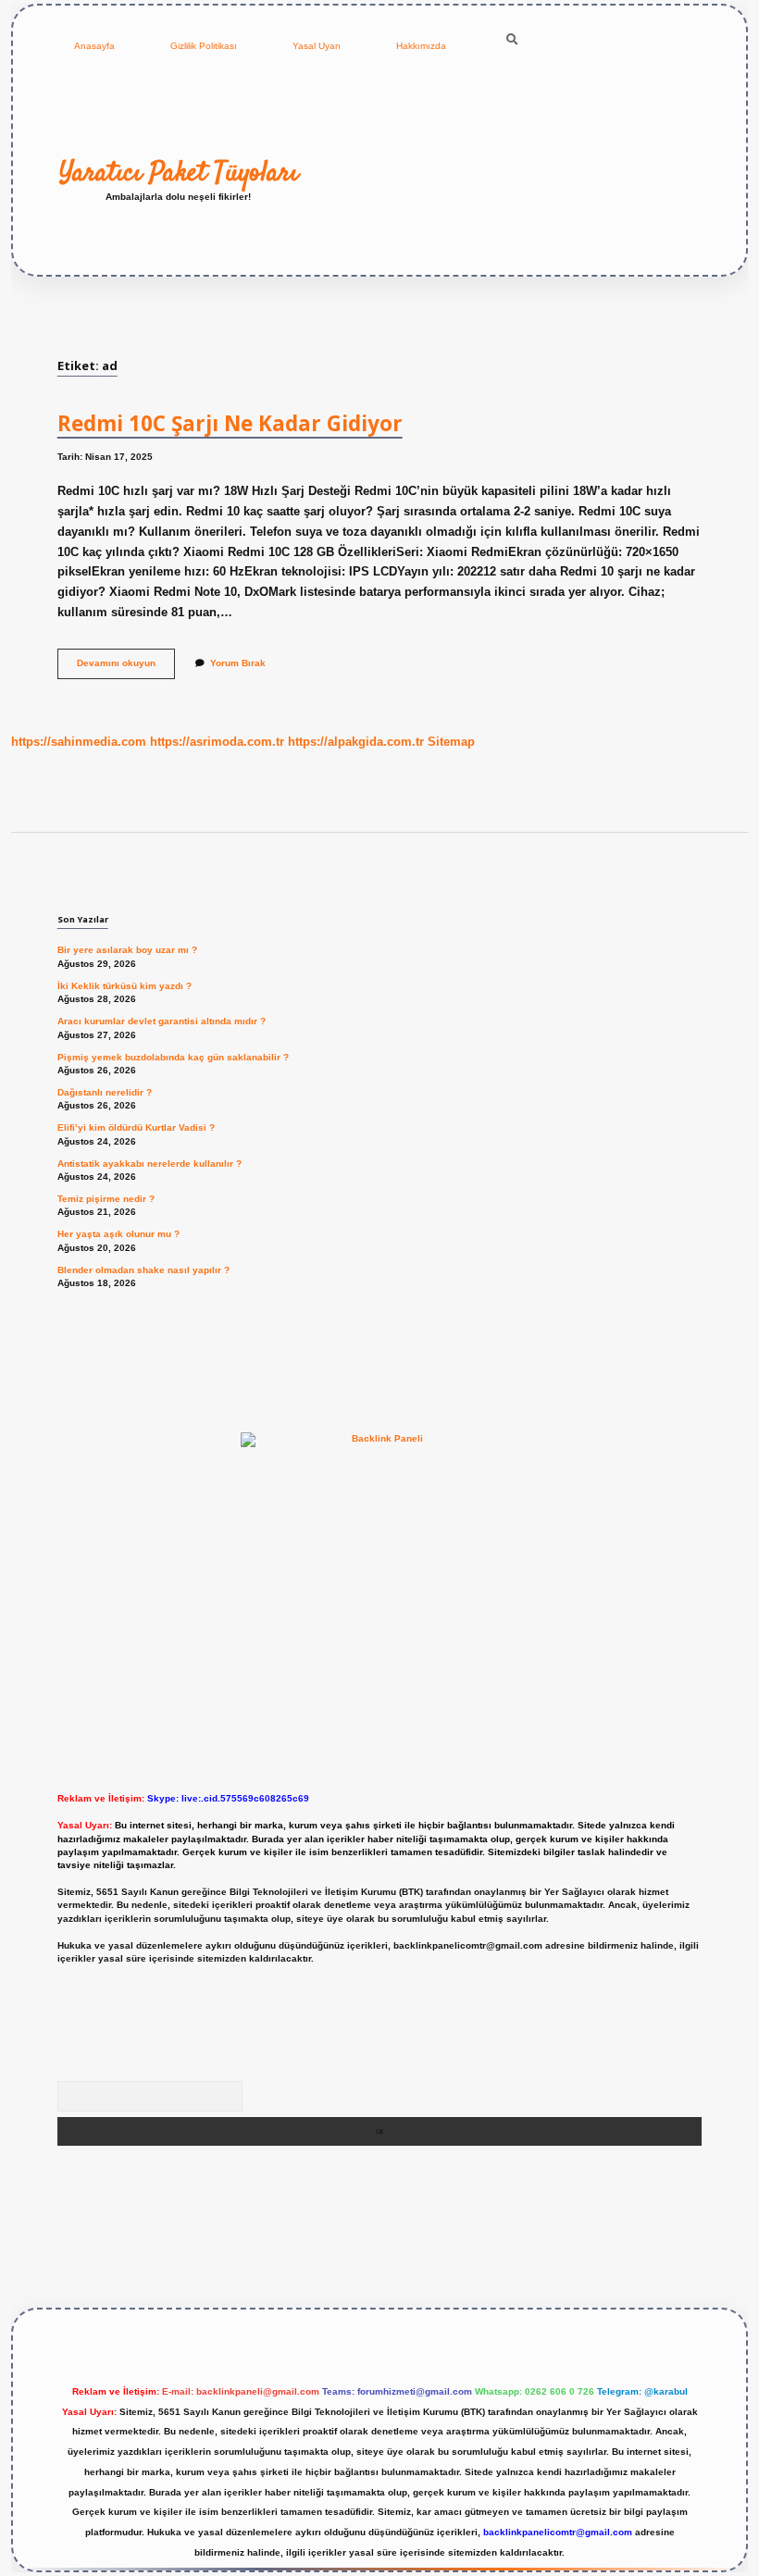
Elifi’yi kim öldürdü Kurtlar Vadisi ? (136, 1127)
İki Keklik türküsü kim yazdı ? (124, 986)
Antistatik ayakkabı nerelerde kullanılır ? (149, 1164)
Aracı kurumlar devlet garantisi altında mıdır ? (162, 1021)
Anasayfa (94, 46)
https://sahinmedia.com (79, 742)
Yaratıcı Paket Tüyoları (179, 173)
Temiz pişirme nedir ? (106, 1199)
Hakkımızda (421, 46)
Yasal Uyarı (317, 46)
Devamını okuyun (126, 668)
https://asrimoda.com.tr (217, 742)
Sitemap (451, 742)
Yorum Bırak (238, 663)
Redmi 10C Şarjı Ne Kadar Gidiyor (230, 423)
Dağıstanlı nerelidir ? (105, 1092)
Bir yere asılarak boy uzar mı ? (127, 950)
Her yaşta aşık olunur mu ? (118, 1234)
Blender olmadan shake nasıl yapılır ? (143, 1270)
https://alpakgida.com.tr (356, 742)
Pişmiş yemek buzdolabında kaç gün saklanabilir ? (173, 1057)
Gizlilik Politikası (204, 46)
